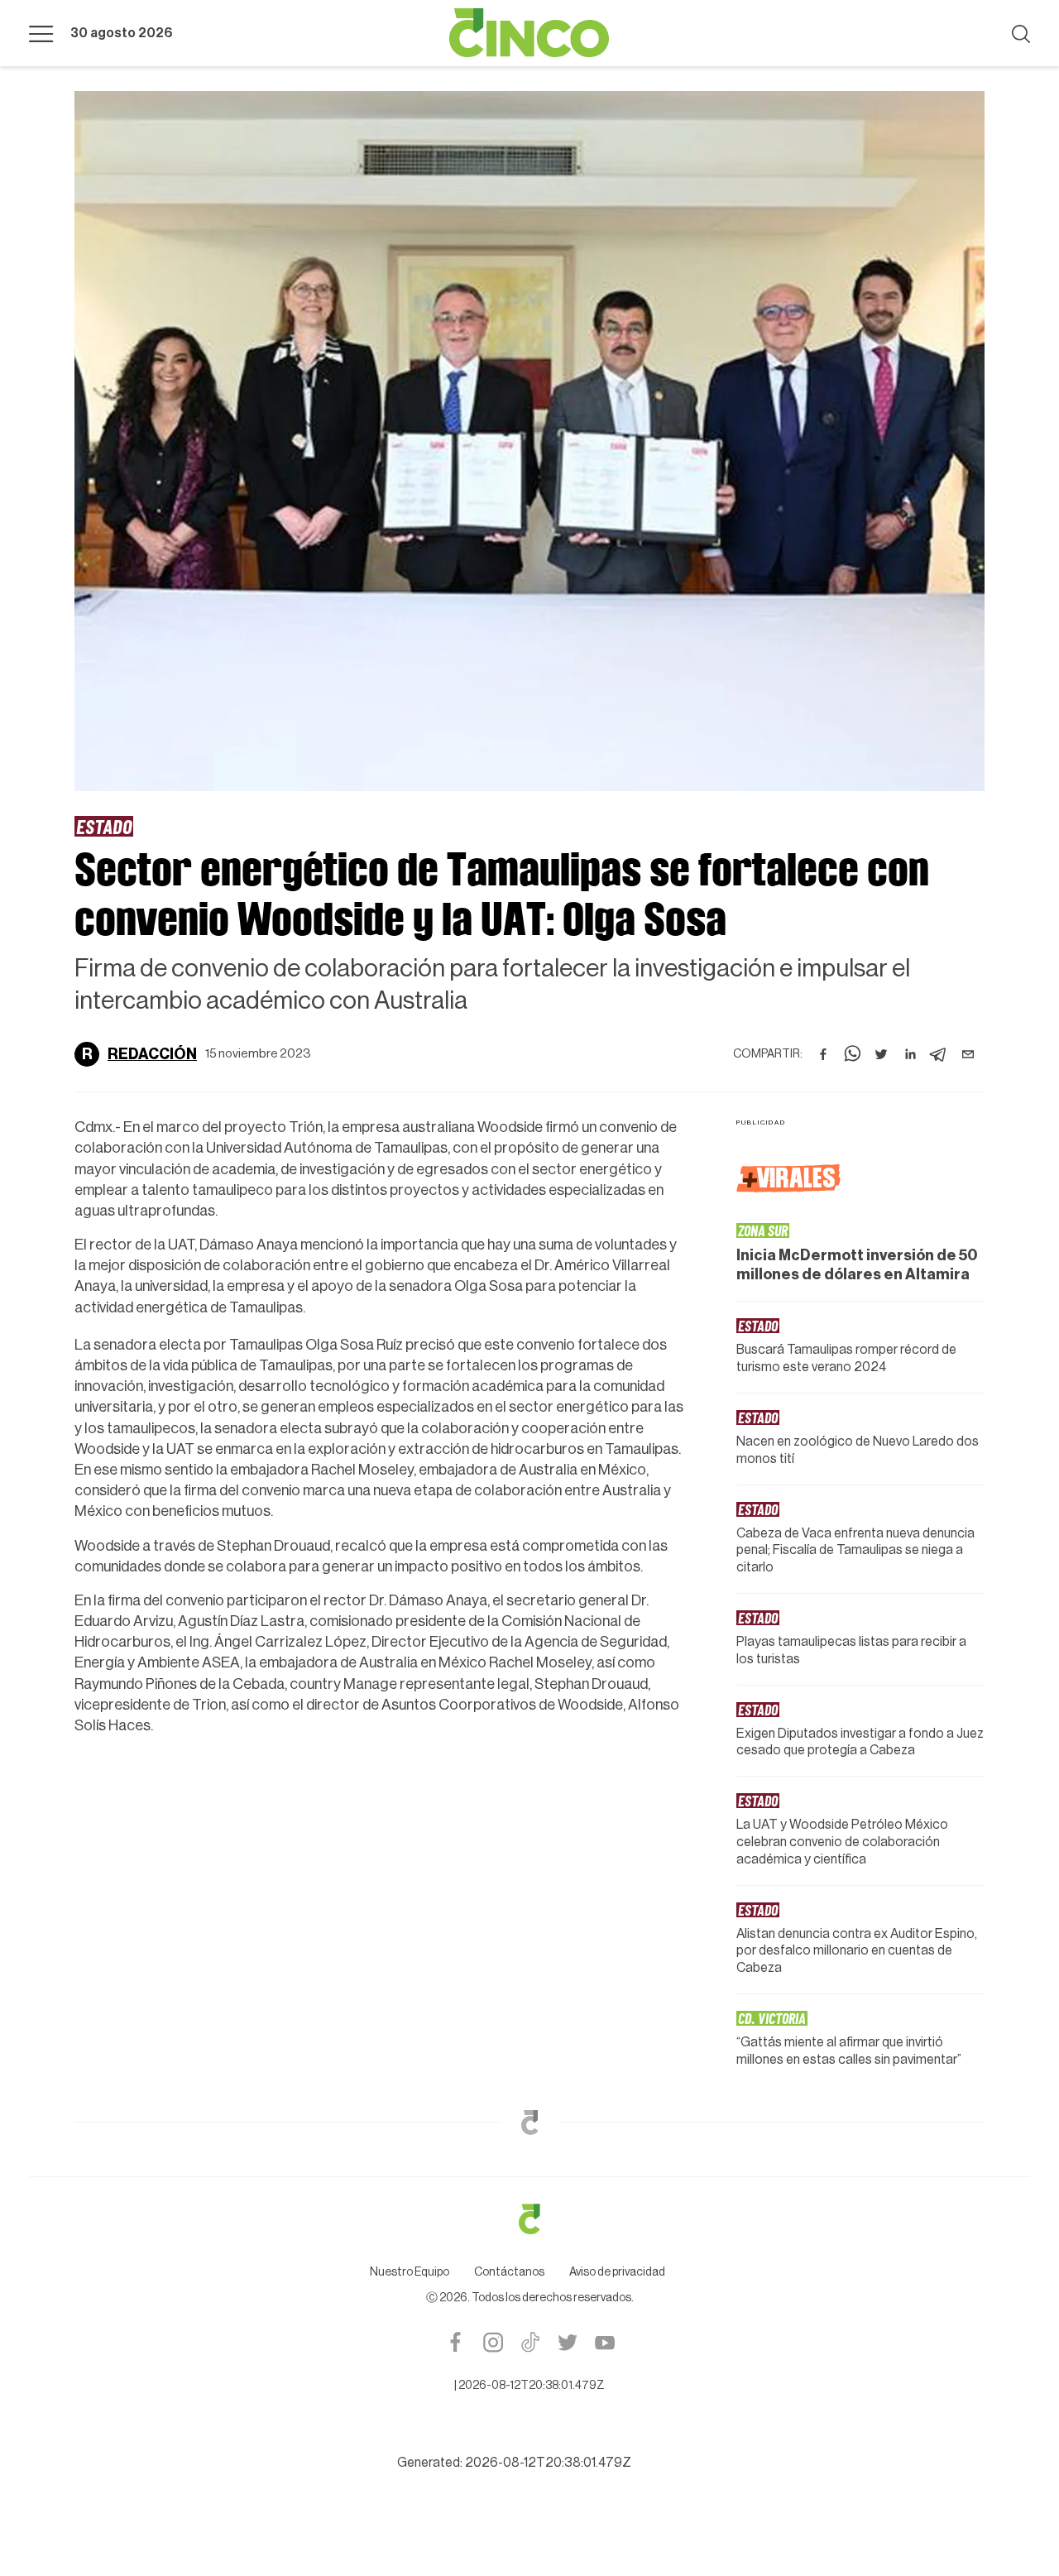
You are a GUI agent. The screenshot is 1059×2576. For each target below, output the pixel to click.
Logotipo (529, 33)
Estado (104, 826)
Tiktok (530, 2342)
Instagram (493, 2342)
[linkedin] (910, 1054)
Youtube (604, 2342)
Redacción (152, 1054)
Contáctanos (509, 2272)
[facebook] (823, 1054)
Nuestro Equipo (410, 2272)
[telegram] (939, 1054)
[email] (968, 1054)
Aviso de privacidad (617, 2272)
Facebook (455, 2342)
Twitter (567, 2342)
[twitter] (881, 1054)
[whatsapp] (852, 1054)
